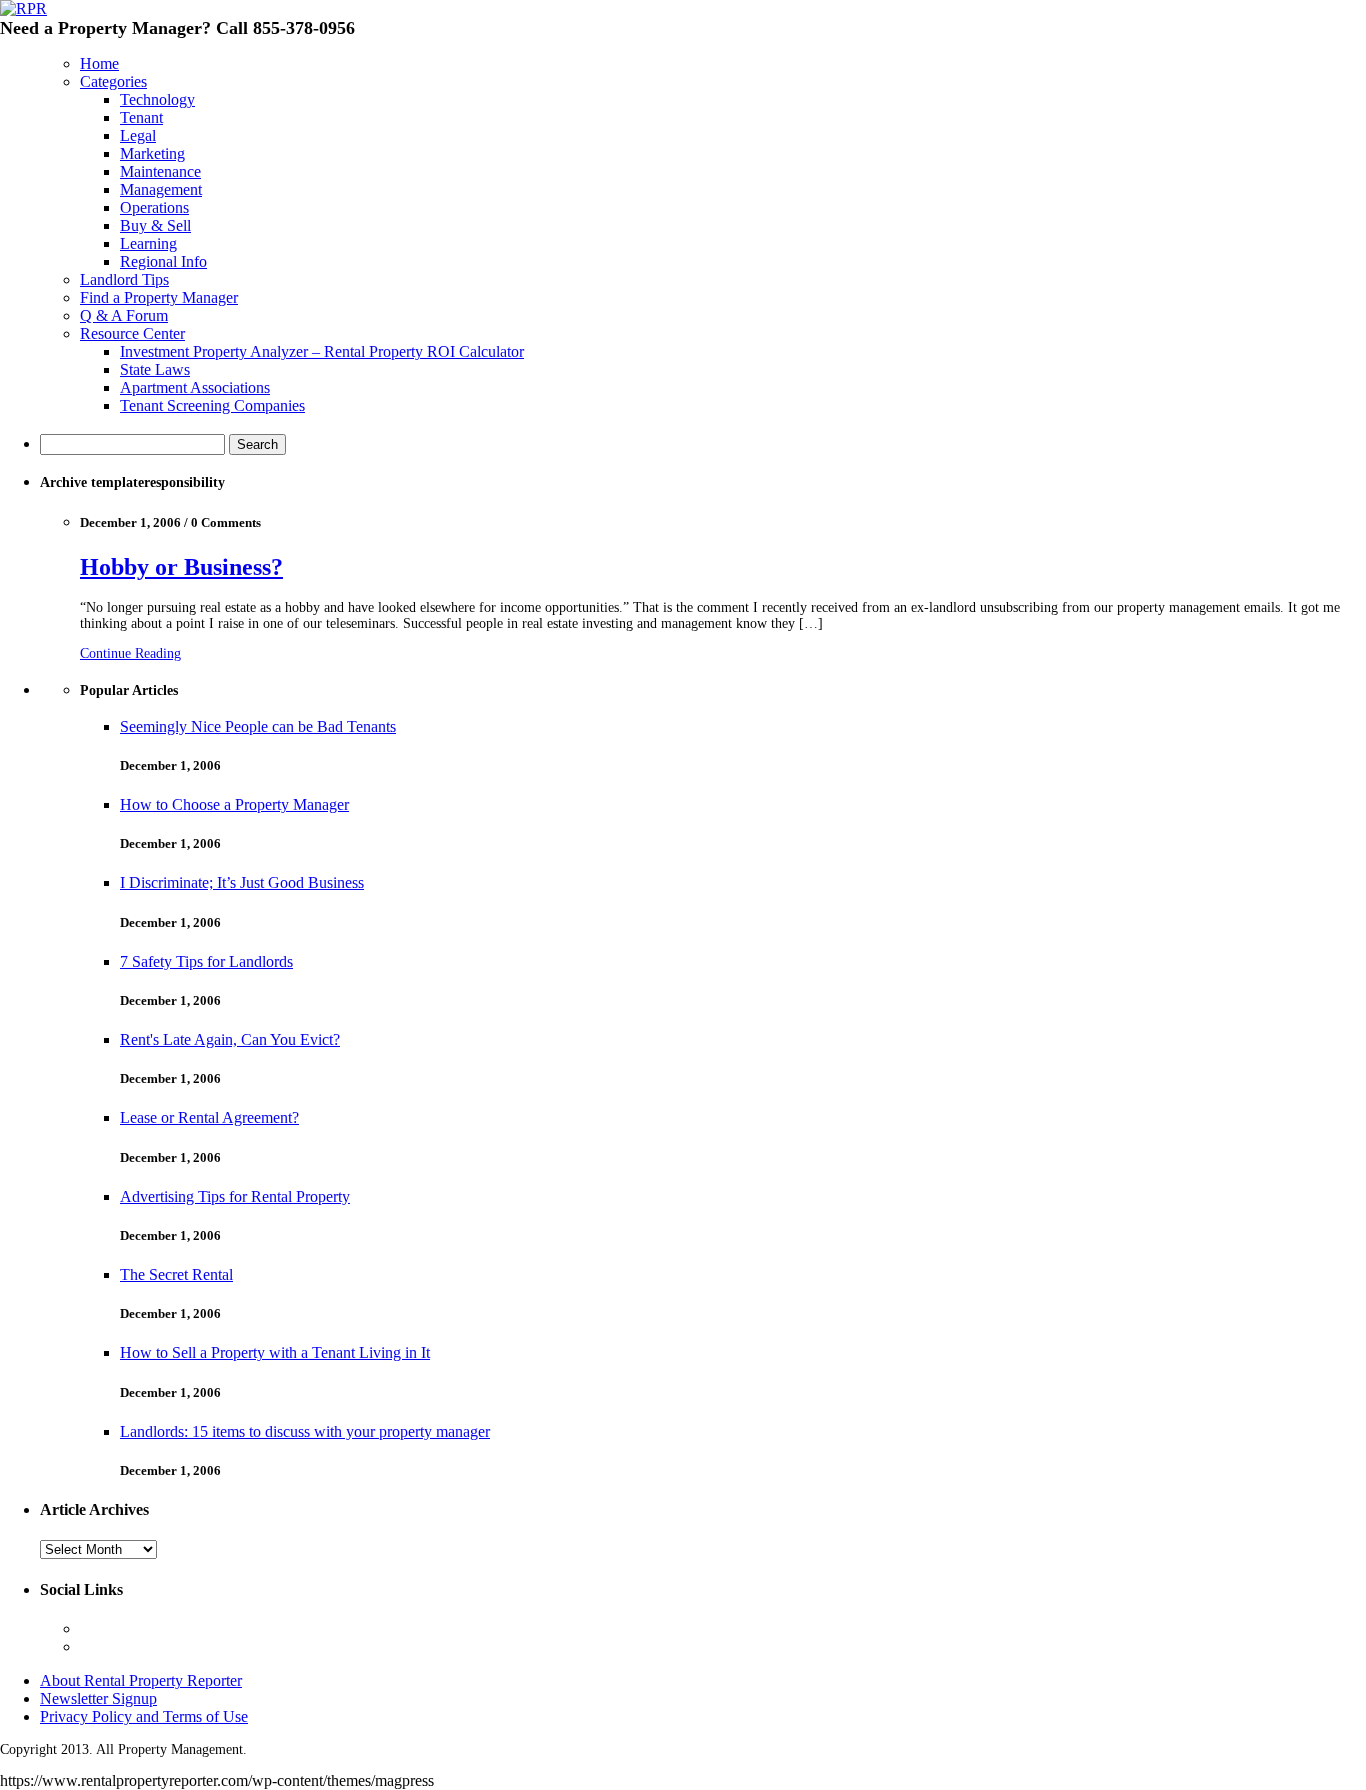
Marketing (152, 153)
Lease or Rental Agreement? (209, 1117)
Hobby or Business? (181, 567)
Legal (138, 135)
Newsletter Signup (98, 1698)
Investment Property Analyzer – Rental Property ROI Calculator (322, 351)
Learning (148, 243)
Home (99, 63)
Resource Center (132, 333)
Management (161, 189)
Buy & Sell (155, 225)
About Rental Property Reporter (141, 1680)
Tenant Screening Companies (212, 405)
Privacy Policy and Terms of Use (144, 1716)
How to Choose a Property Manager (234, 804)
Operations (154, 207)
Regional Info (163, 261)
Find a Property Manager (159, 297)
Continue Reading (130, 653)
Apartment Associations (195, 387)
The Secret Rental (176, 1274)
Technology (157, 99)
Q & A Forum (124, 315)
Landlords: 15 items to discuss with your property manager (305, 1431)
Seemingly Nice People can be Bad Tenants (258, 726)
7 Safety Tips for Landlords (206, 961)
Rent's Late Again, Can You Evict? (230, 1039)
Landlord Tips (124, 279)
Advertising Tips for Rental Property (235, 1196)
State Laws (155, 369)
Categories (113, 81)
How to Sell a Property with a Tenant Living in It (275, 1352)
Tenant (141, 117)
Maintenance (160, 171)
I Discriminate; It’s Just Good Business (242, 882)
